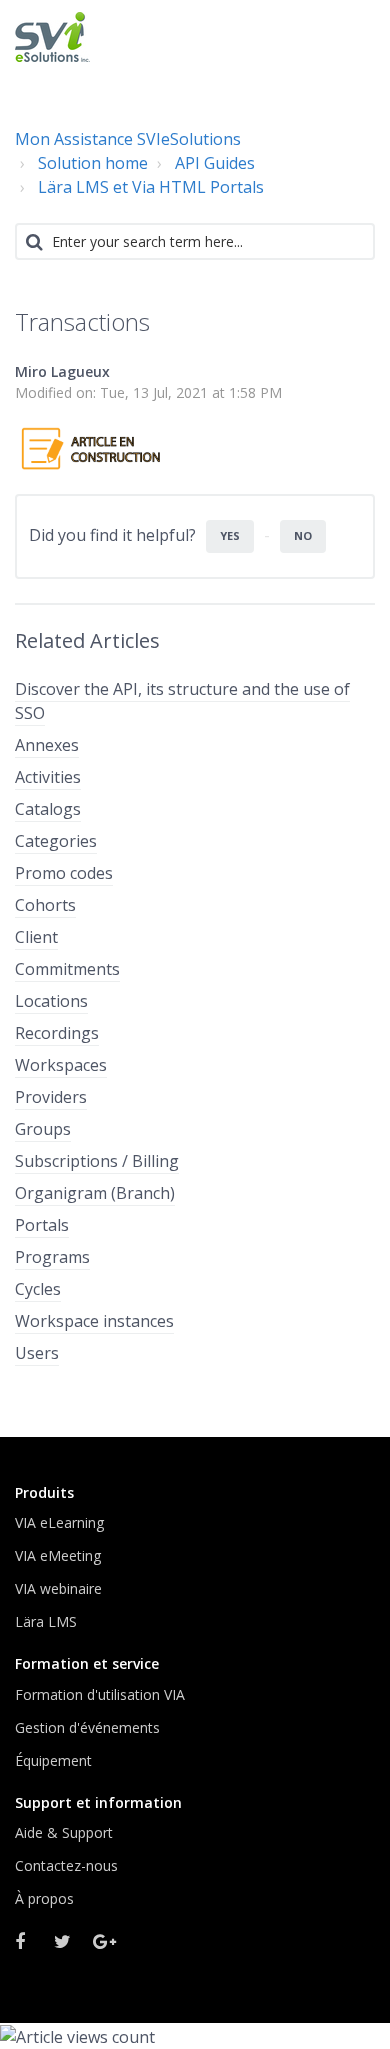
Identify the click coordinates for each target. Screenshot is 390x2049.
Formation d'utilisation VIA (100, 1694)
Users (37, 1353)
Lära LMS (46, 1621)
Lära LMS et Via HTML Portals (151, 187)
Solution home (93, 163)
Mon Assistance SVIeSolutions (128, 139)
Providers (51, 1097)
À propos (44, 1898)
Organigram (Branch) (95, 1193)
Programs (52, 1257)
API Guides (215, 163)
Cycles (38, 1289)
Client (36, 937)
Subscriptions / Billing (97, 1161)
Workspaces (61, 1065)
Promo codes (64, 873)
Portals (42, 1225)
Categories (56, 841)
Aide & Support (64, 1832)
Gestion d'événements (87, 1727)
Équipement (53, 1760)
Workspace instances (94, 1321)
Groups (43, 1129)
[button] (352, 35)
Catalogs (48, 809)
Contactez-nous (66, 1865)
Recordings (57, 1033)
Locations (51, 1001)
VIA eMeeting (58, 1555)
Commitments (67, 969)
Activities (48, 777)
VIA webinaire (58, 1588)
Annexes (47, 745)
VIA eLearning (59, 1522)
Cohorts (45, 905)
